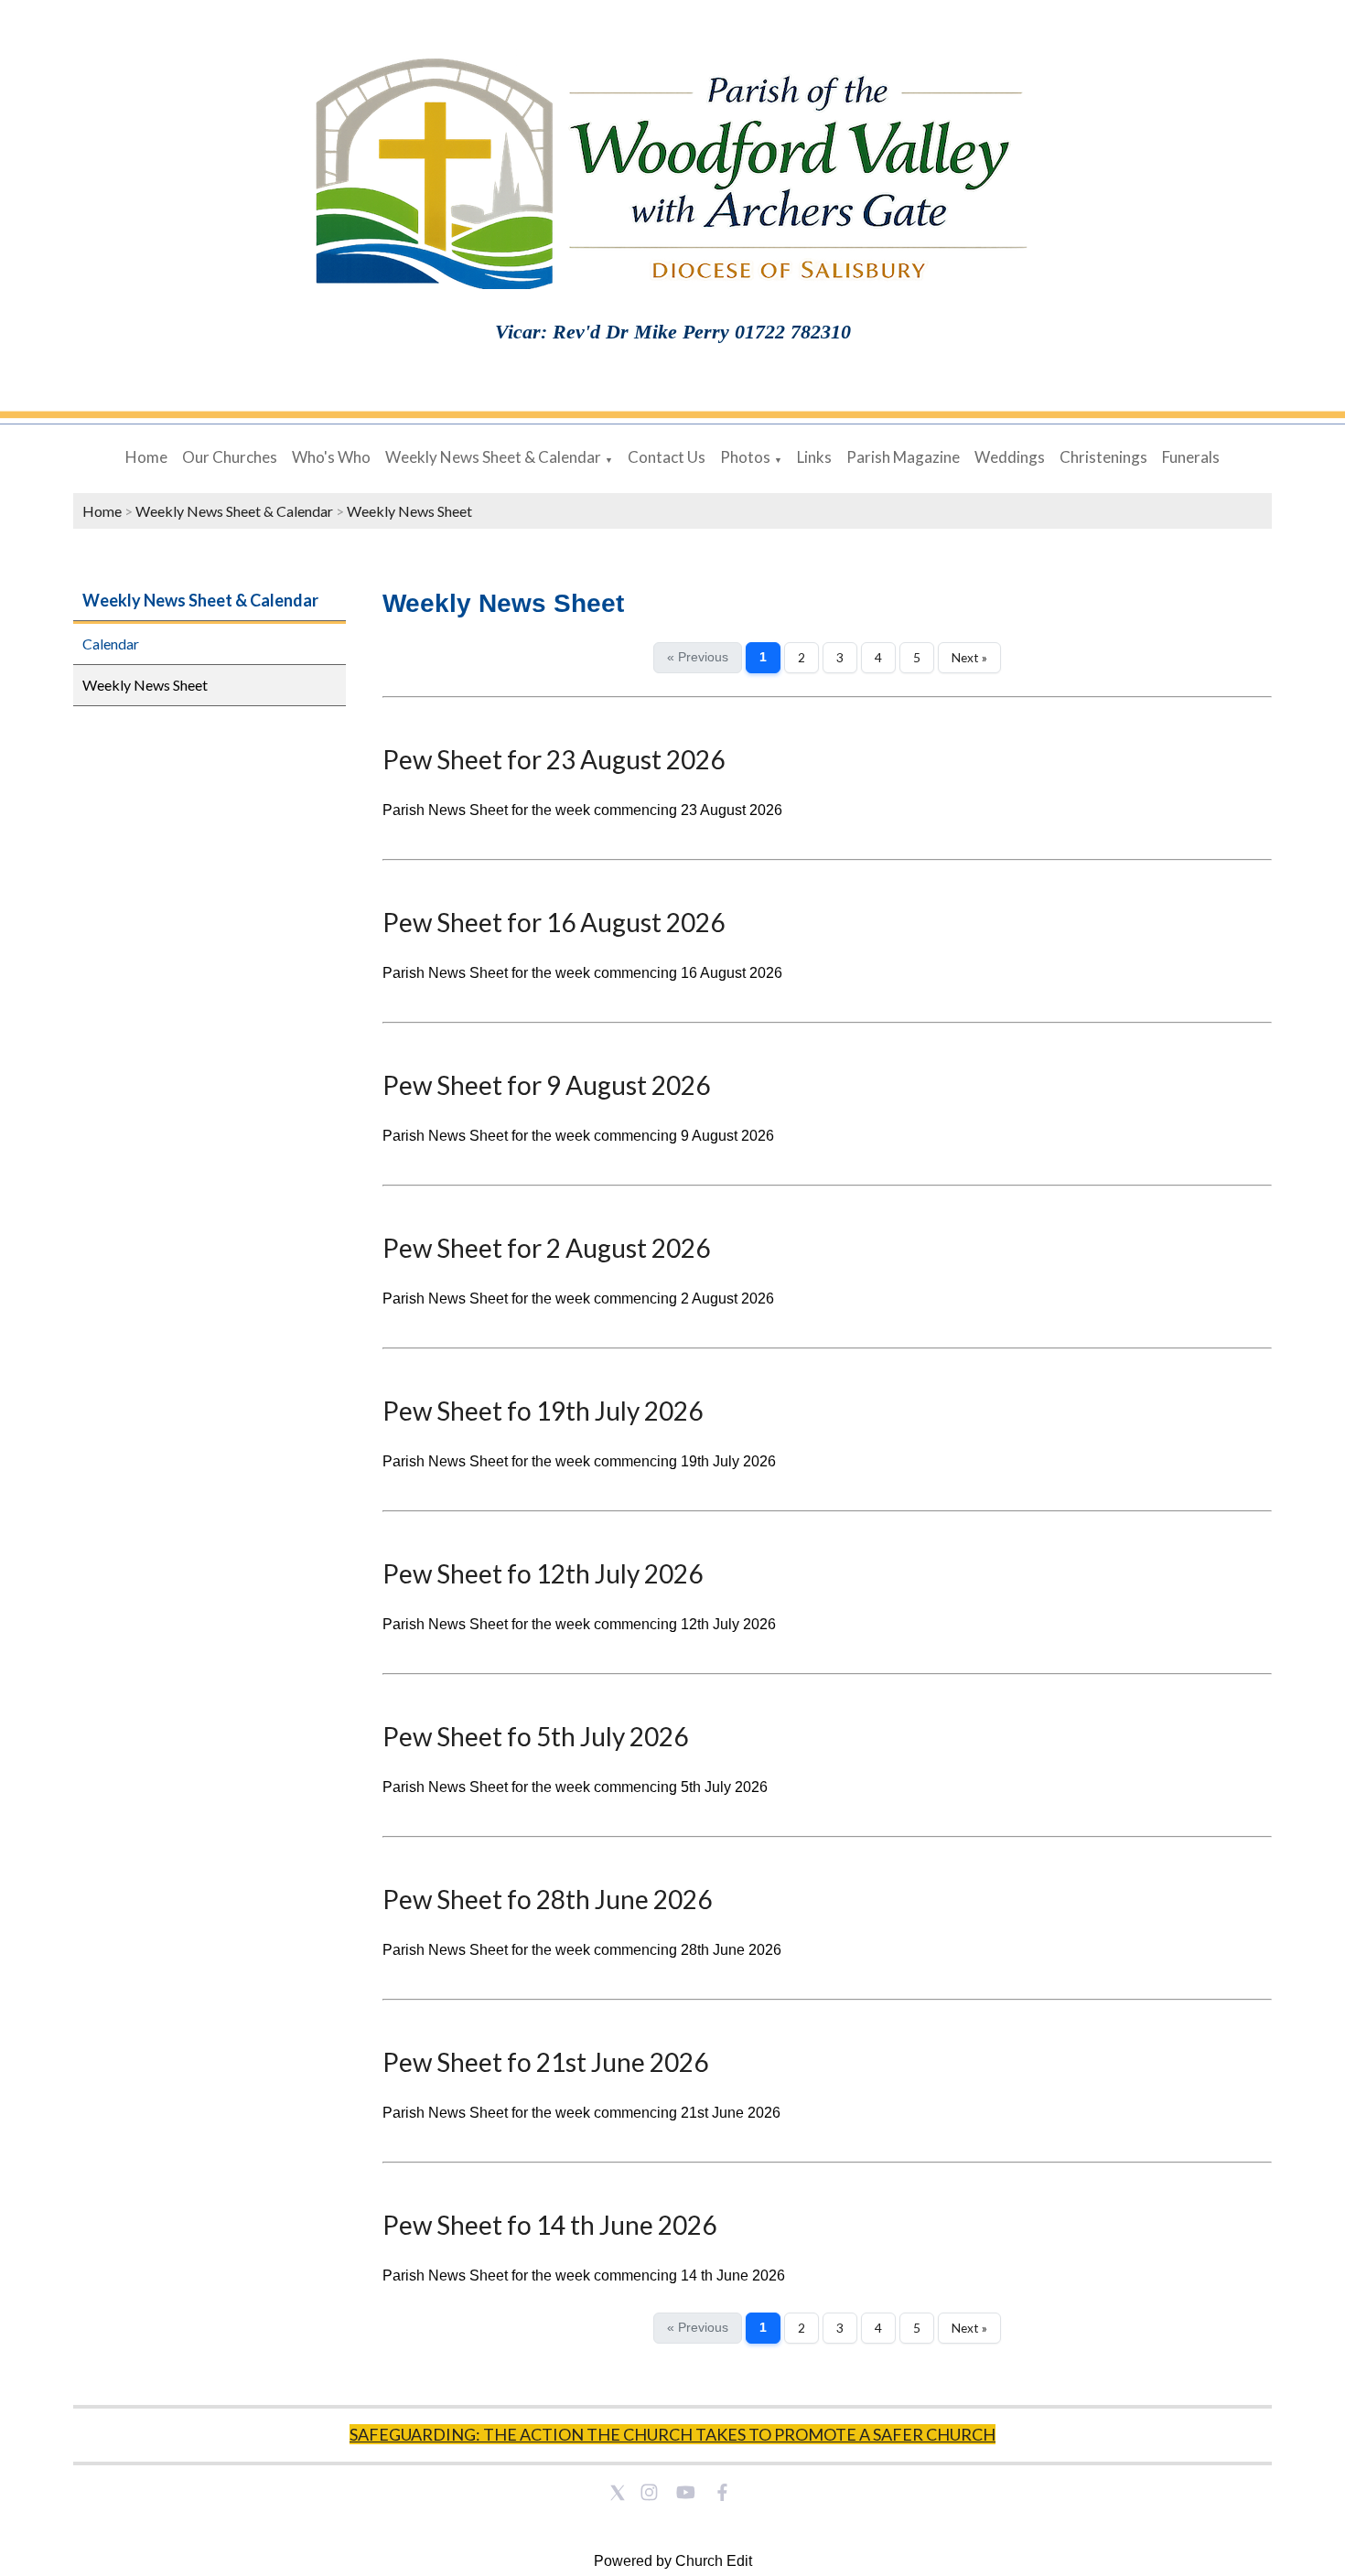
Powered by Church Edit (673, 2561)
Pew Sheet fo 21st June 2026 (545, 2062)
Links (814, 457)
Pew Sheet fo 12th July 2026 (543, 1573)
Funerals (1191, 457)
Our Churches (230, 457)
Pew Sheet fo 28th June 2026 (547, 1899)
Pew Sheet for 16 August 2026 (554, 922)
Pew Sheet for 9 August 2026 (546, 1085)
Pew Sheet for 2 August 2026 (546, 1248)
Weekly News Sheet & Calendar (493, 457)
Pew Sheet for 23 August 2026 (554, 759)
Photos (745, 457)
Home (146, 457)
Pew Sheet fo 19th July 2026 (543, 1411)
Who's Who (331, 457)
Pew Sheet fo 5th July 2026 (535, 1736)
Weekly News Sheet (409, 511)
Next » (969, 658)
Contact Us (667, 457)
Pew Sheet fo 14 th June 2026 (549, 2225)
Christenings (1103, 457)
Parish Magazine (903, 457)
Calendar (111, 644)
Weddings (1010, 457)
